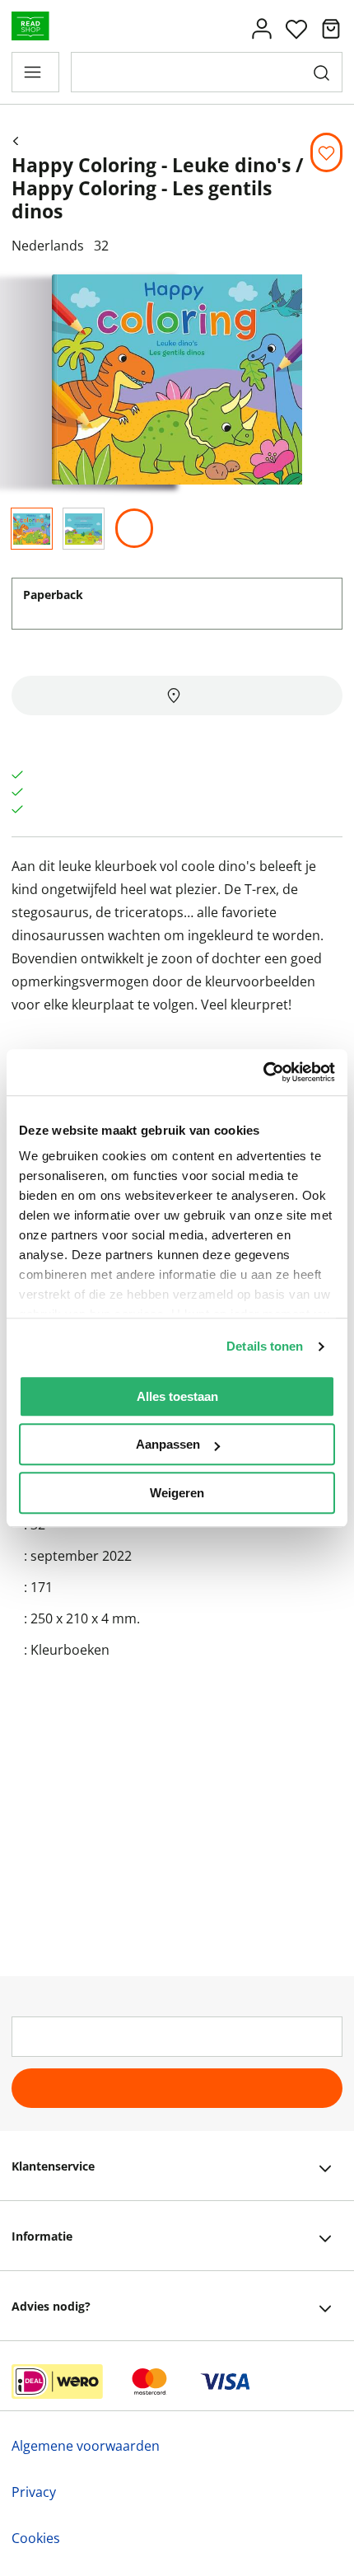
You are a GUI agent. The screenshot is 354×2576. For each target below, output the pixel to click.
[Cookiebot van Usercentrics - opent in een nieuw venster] (263, 1072)
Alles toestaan (177, 1396)
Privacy (34, 2492)
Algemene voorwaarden (86, 2446)
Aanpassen (168, 1444)
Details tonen (265, 1346)
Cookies (36, 2538)
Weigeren (177, 1493)
